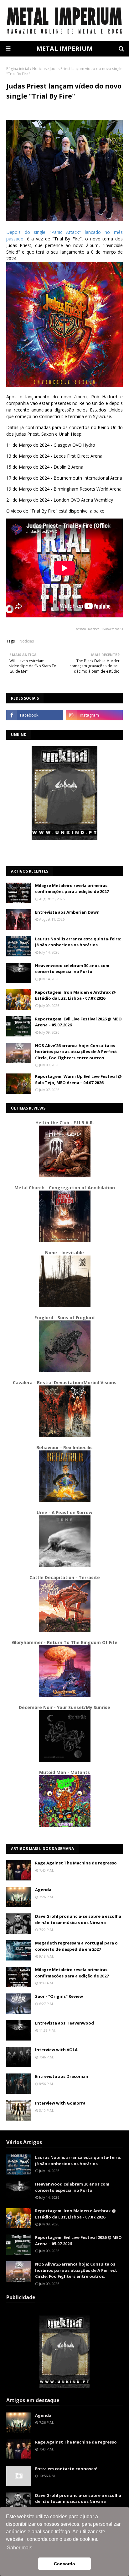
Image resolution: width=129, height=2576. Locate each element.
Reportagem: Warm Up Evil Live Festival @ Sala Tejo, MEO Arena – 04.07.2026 (78, 1079)
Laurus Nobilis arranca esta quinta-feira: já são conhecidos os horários (78, 942)
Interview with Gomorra (60, 2103)
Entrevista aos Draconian (62, 2076)
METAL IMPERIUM (64, 48)
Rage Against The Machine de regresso (76, 1863)
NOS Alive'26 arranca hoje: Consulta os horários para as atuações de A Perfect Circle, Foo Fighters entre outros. (76, 1052)
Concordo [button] (64, 2564)
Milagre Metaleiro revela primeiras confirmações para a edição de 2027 (72, 889)
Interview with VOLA (56, 2050)
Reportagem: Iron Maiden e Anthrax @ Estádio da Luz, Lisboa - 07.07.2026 (75, 995)
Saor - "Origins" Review (59, 1996)
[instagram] (94, 715)
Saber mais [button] (20, 2548)
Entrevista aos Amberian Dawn (67, 912)
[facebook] (35, 715)
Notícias (39, 69)
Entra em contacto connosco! (66, 2469)
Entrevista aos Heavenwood (64, 2023)
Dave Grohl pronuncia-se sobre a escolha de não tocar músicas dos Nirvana (78, 1919)
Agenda (43, 1890)
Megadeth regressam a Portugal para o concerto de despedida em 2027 (76, 1946)
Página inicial (18, 69)
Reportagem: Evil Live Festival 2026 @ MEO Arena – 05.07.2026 (78, 1022)
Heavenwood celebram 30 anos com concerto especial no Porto (72, 969)
